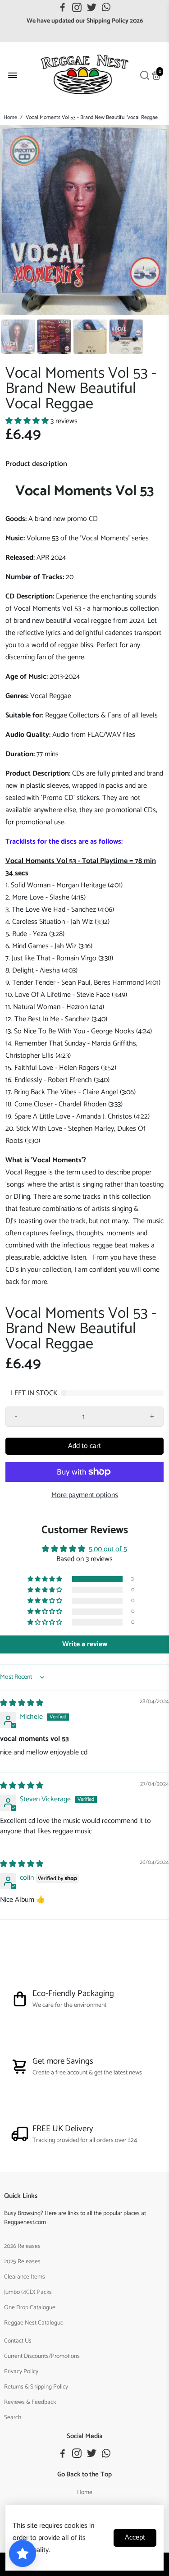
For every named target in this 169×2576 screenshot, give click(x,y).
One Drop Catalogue (30, 2307)
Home (10, 117)
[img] (22, 1703)
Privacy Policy (21, 2371)
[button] (28, 421)
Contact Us (18, 2341)
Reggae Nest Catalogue (34, 2323)
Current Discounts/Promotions (42, 2356)
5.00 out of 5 (108, 1549)
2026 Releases (22, 2246)
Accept (135, 2537)
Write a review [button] (85, 1644)
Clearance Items (25, 2277)
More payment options (85, 1495)
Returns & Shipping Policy (36, 2387)
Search (13, 2417)
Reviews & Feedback (30, 2402)
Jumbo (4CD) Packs (28, 2292)
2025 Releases (22, 2261)
